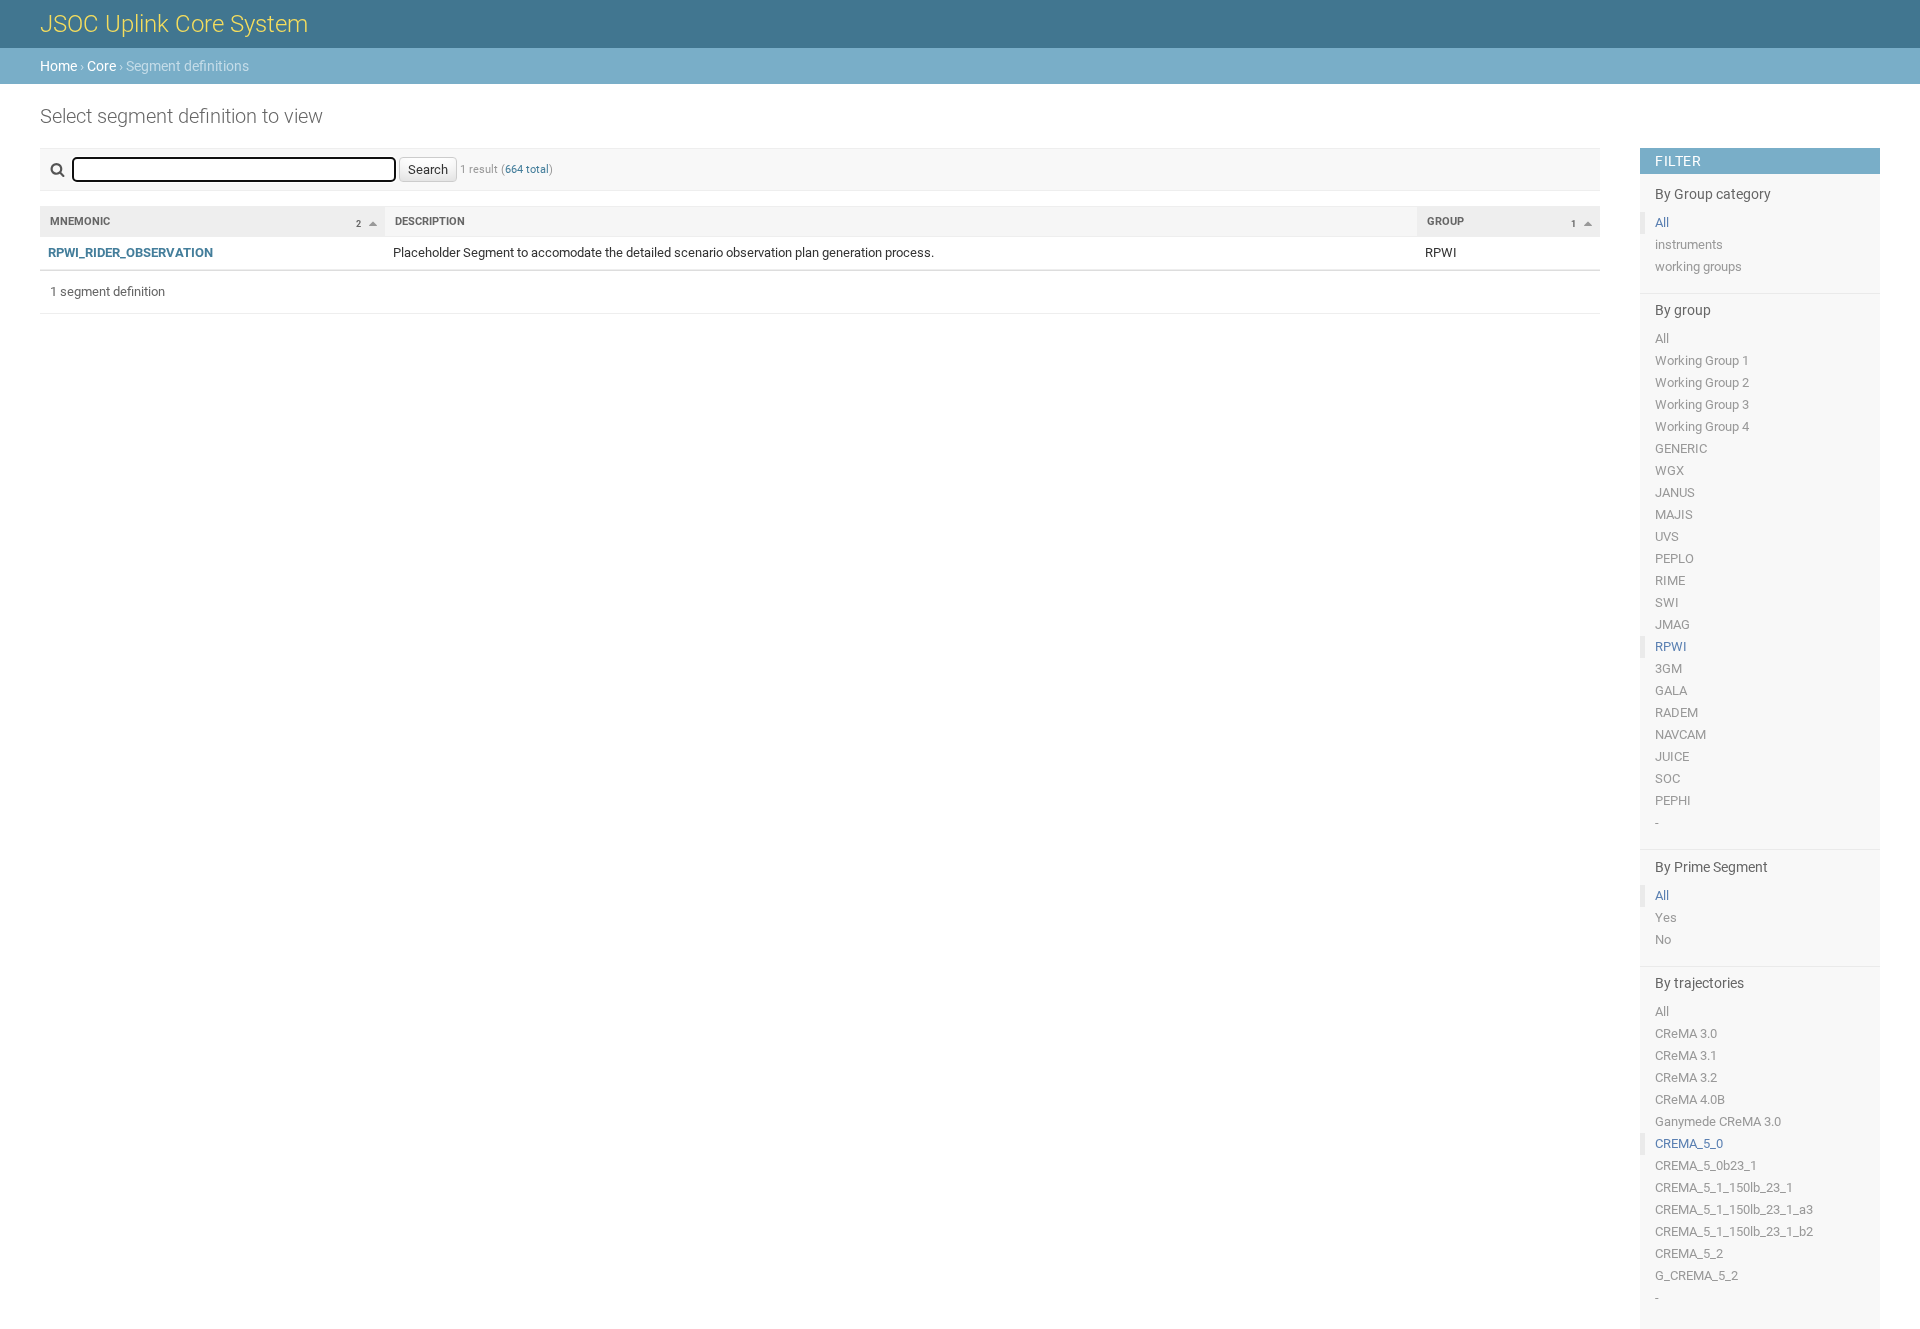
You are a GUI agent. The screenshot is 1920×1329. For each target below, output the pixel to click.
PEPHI (1673, 800)
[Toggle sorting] (373, 223)
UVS (1667, 536)
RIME (1670, 580)
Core (101, 66)
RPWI (1671, 646)
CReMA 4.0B (1690, 1099)
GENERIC (1681, 448)
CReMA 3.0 (1686, 1033)
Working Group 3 (1702, 404)
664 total (527, 169)
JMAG (1672, 624)
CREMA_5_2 (1689, 1253)
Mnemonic (80, 221)
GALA (1671, 690)
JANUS (1675, 492)
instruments (1689, 244)
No (1663, 939)
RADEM (1676, 712)
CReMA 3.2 (1686, 1077)
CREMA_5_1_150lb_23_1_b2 (1734, 1231)
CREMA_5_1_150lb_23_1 (1724, 1187)
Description (430, 221)
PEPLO (1674, 558)
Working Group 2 (1702, 382)
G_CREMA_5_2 (1696, 1275)
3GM (1668, 668)
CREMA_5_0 (1689, 1143)
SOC (1667, 778)
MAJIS (1674, 514)
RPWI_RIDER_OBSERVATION (130, 252)
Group (1445, 221)
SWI (1667, 602)
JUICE (1672, 756)
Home (58, 66)
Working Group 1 (1702, 360)
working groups (1698, 266)
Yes (1666, 917)
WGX (1669, 470)
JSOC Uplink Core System (174, 24)
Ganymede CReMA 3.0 (1718, 1121)
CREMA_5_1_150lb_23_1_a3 (1734, 1209)
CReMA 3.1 (1686, 1055)
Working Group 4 (1702, 426)
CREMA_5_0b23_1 (1706, 1165)
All (1662, 222)
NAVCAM (1680, 734)
